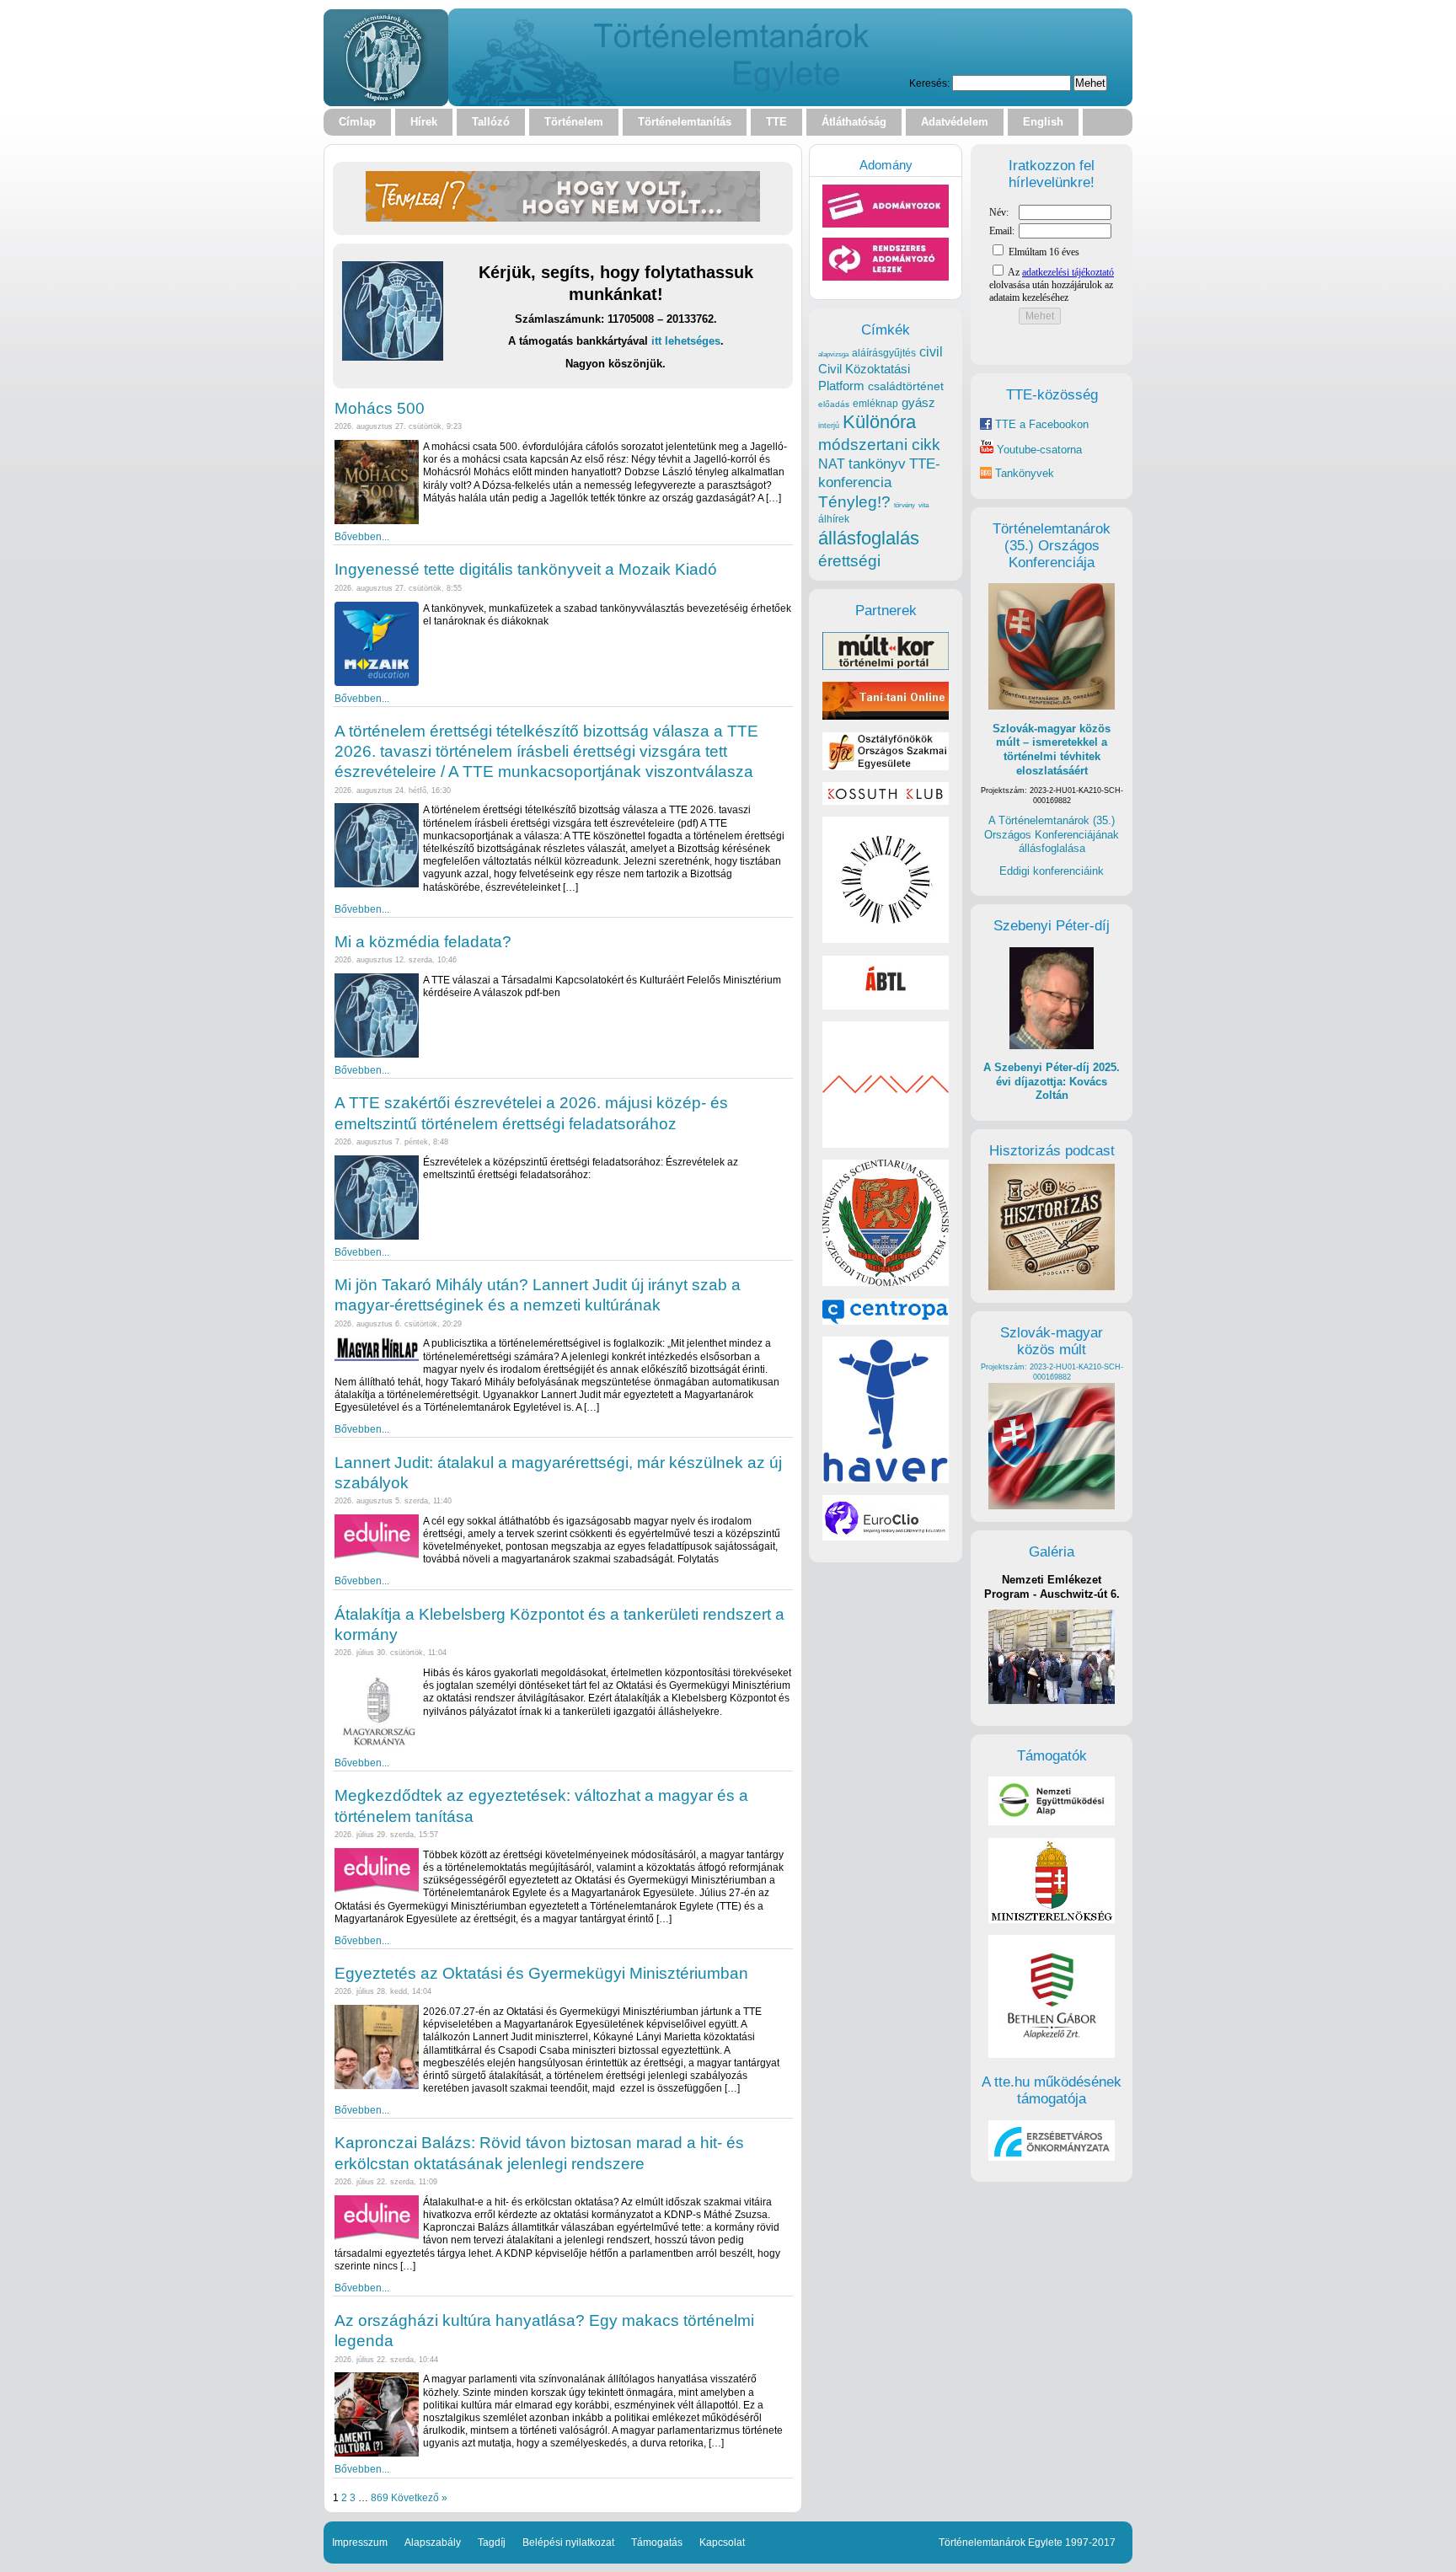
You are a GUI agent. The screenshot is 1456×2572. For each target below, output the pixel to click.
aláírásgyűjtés (884, 353)
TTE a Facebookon (1040, 424)
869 (380, 2497)
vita (923, 505)
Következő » (419, 2497)
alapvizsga (833, 354)
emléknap (875, 404)
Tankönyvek (1025, 473)
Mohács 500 (380, 408)
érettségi (849, 561)
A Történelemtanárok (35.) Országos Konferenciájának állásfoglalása (1052, 834)
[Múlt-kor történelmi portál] (886, 666)
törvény (905, 505)
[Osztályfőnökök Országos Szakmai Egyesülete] (886, 766)
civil (931, 351)
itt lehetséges (686, 341)
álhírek (834, 519)
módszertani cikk (879, 445)
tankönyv (877, 464)
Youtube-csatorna (1038, 450)
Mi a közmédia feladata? (423, 942)
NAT (832, 464)
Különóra (879, 422)
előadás (834, 404)
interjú (829, 426)
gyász (918, 402)
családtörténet (906, 386)
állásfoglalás (869, 538)
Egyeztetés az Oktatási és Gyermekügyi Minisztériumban (541, 1973)
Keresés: (929, 83)
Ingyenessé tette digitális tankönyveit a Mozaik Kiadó (526, 569)
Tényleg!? (854, 502)
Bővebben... (362, 536)
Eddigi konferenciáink (1052, 871)
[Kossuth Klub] (886, 801)
